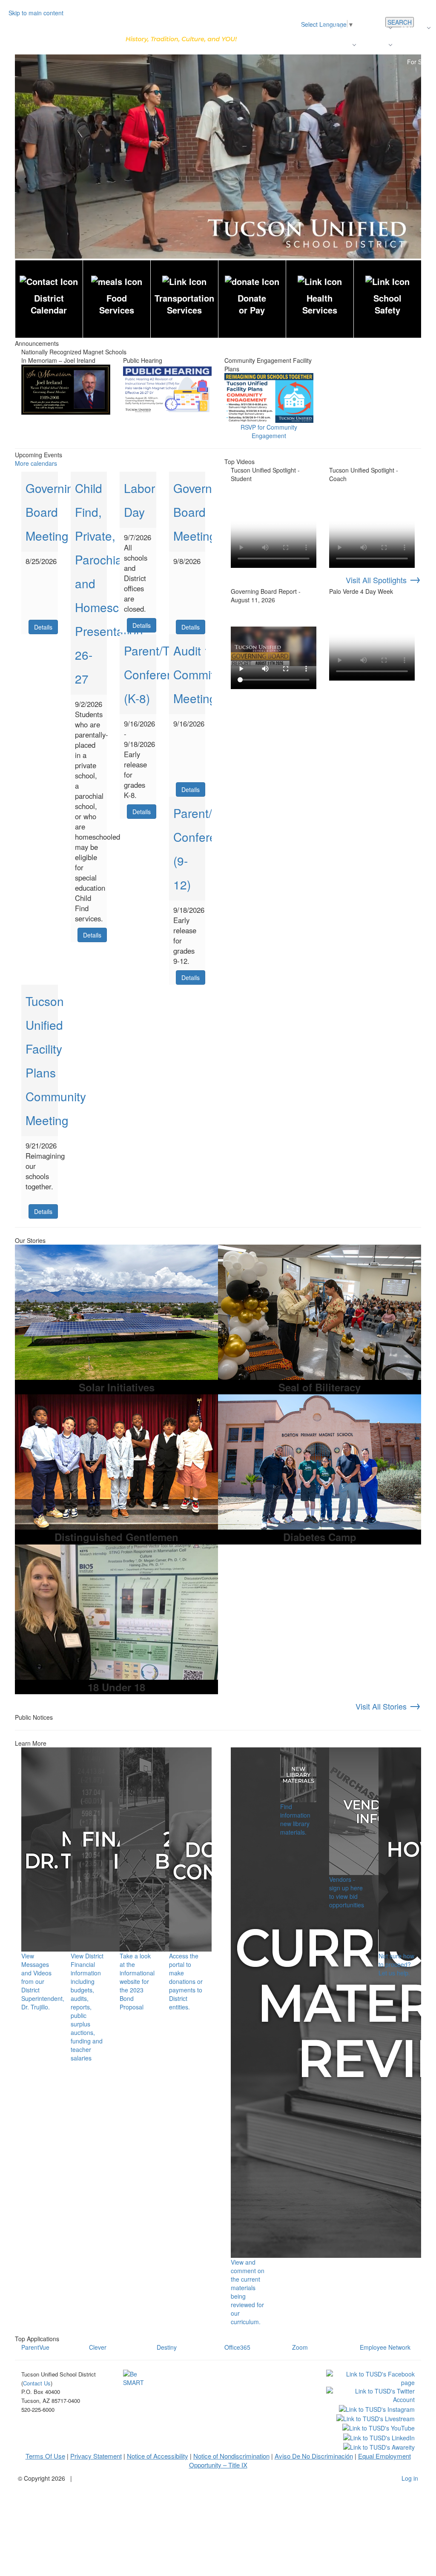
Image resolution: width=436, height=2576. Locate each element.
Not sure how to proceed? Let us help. (396, 1964)
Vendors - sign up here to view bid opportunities (347, 1892)
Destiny (167, 2347)
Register (375, 28)
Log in (410, 2478)
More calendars (36, 463)
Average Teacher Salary (288, 45)
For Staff (419, 62)
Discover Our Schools (326, 28)
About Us (413, 28)
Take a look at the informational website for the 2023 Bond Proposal (137, 1981)
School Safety (387, 304)
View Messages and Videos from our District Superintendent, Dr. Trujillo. (43, 1981)
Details (43, 627)
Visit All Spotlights (383, 580)
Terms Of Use (45, 2456)
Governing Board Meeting (53, 512)
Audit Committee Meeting (202, 674)
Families (375, 45)
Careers (340, 45)
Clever (98, 2347)
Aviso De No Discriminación (314, 2456)
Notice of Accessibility (158, 2456)
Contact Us (415, 45)
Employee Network (385, 2347)
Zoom (300, 2347)
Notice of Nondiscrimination (231, 2456)
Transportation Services (184, 304)
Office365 (237, 2347)
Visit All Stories (388, 1706)
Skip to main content (36, 13)
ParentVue (35, 2347)
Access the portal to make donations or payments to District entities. (186, 1981)
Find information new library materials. (295, 1819)
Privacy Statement (96, 2456)
